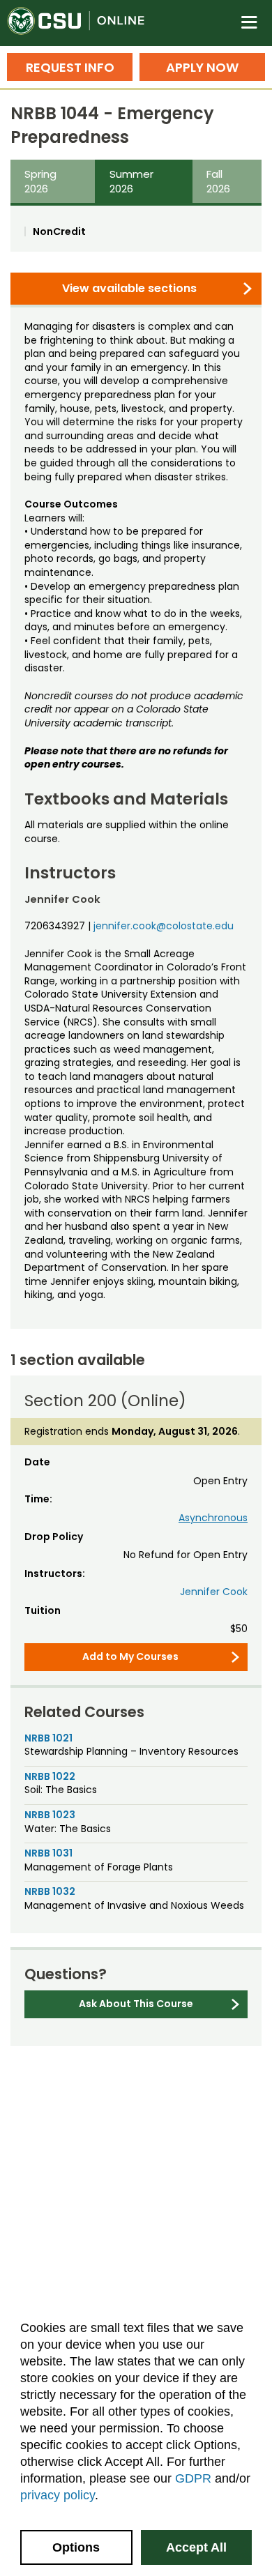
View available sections (129, 288)
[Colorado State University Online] (84, 23)
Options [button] (76, 2547)
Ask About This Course (136, 2004)
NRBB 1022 (50, 1776)
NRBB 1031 (48, 1853)
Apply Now (202, 67)
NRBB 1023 (50, 1815)
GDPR (193, 2478)
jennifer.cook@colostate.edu (164, 926)
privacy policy (58, 2495)
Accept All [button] (196, 2547)
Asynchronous (213, 1518)
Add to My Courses (130, 1656)
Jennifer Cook (214, 1592)
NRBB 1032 (50, 1891)
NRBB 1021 (48, 1738)
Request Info (70, 67)
